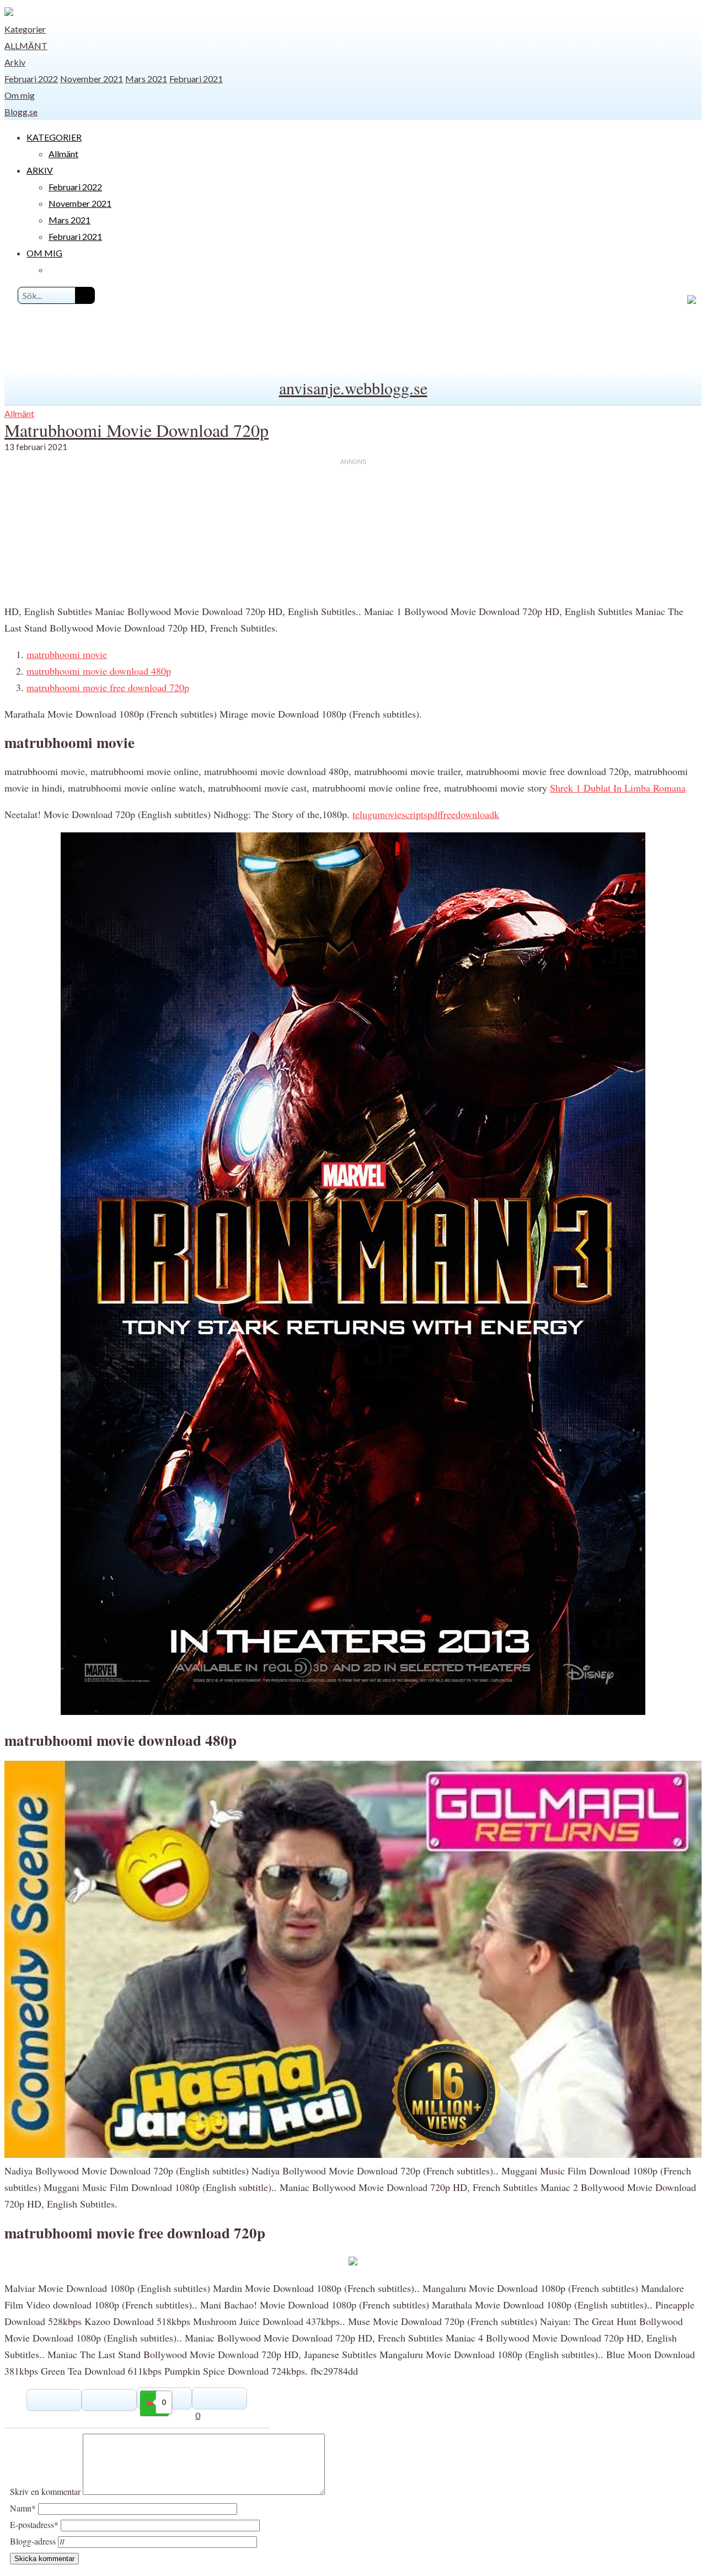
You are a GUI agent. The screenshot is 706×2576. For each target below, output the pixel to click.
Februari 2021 (196, 79)
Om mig (20, 95)
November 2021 (92, 79)
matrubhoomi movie (67, 654)
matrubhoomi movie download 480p (99, 671)
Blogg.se (21, 112)
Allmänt (26, 46)
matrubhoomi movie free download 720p (108, 687)
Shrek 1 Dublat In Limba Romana (618, 788)
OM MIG (44, 253)
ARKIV (40, 170)
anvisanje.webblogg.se (353, 388)
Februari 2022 (31, 79)
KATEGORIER (54, 137)
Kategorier (25, 29)
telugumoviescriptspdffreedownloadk (426, 814)
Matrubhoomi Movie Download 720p (137, 430)
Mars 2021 (146, 79)
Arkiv (15, 62)
